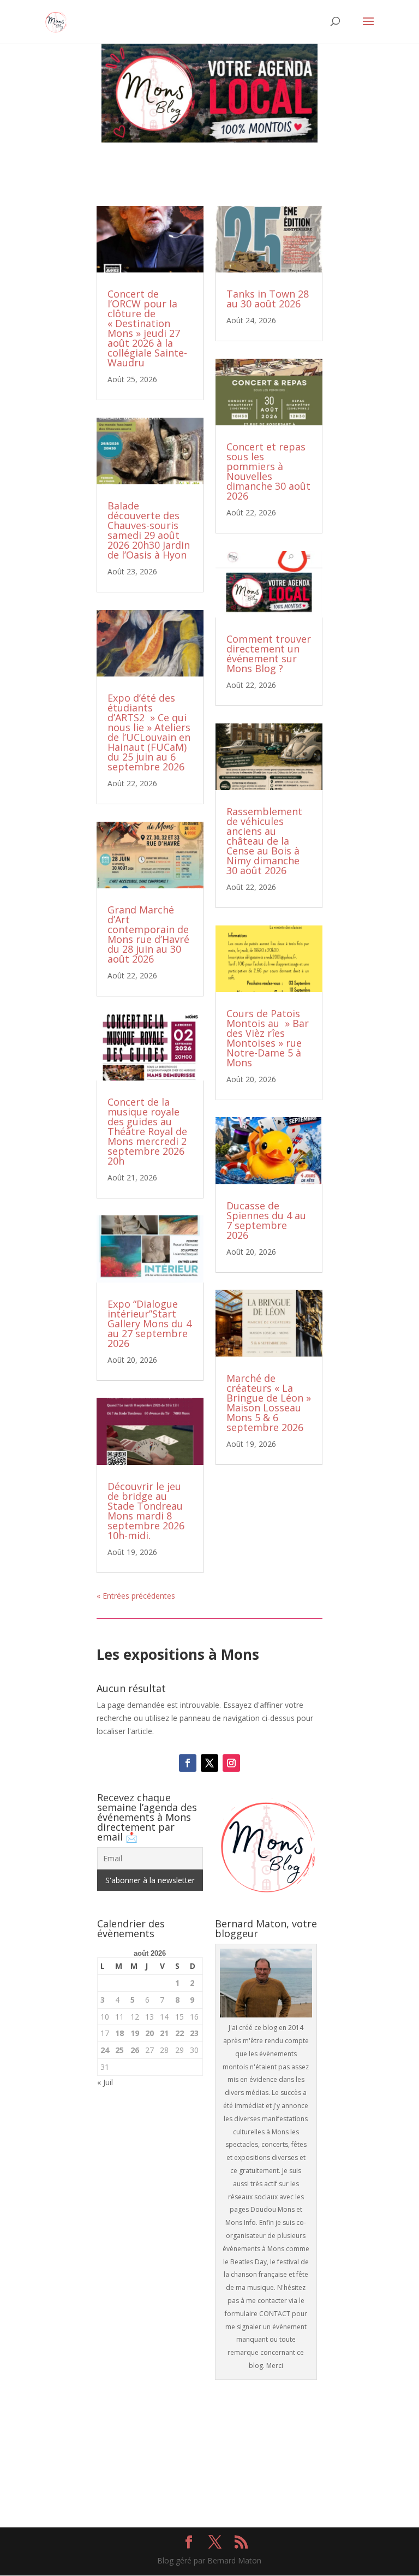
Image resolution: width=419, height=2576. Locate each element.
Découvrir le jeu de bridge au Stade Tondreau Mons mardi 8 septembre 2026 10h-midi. (146, 1511)
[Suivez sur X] (209, 1763)
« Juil (105, 2082)
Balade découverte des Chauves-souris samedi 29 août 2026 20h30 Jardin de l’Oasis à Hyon (149, 530)
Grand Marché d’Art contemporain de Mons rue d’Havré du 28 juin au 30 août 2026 (148, 934)
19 (135, 2033)
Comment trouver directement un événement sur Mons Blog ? (269, 654)
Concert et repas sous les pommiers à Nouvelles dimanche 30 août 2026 (268, 471)
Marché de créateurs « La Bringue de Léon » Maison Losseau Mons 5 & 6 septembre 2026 (269, 1403)
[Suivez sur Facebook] (188, 1763)
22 (179, 2033)
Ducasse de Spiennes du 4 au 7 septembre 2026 (266, 1220)
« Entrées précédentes (136, 1596)
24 (105, 2050)
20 (149, 2033)
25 (119, 2050)
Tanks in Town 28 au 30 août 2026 (268, 299)
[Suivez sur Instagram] (231, 1763)
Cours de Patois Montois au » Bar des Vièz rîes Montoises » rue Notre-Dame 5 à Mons (268, 1038)
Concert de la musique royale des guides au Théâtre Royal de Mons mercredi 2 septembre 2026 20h (147, 1131)
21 (164, 2033)
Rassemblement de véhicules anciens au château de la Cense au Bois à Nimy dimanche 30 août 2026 (264, 841)
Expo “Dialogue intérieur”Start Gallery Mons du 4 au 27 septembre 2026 (149, 1323)
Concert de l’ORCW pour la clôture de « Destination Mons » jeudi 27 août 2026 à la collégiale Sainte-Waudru (147, 328)
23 (194, 2033)
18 (119, 2033)
